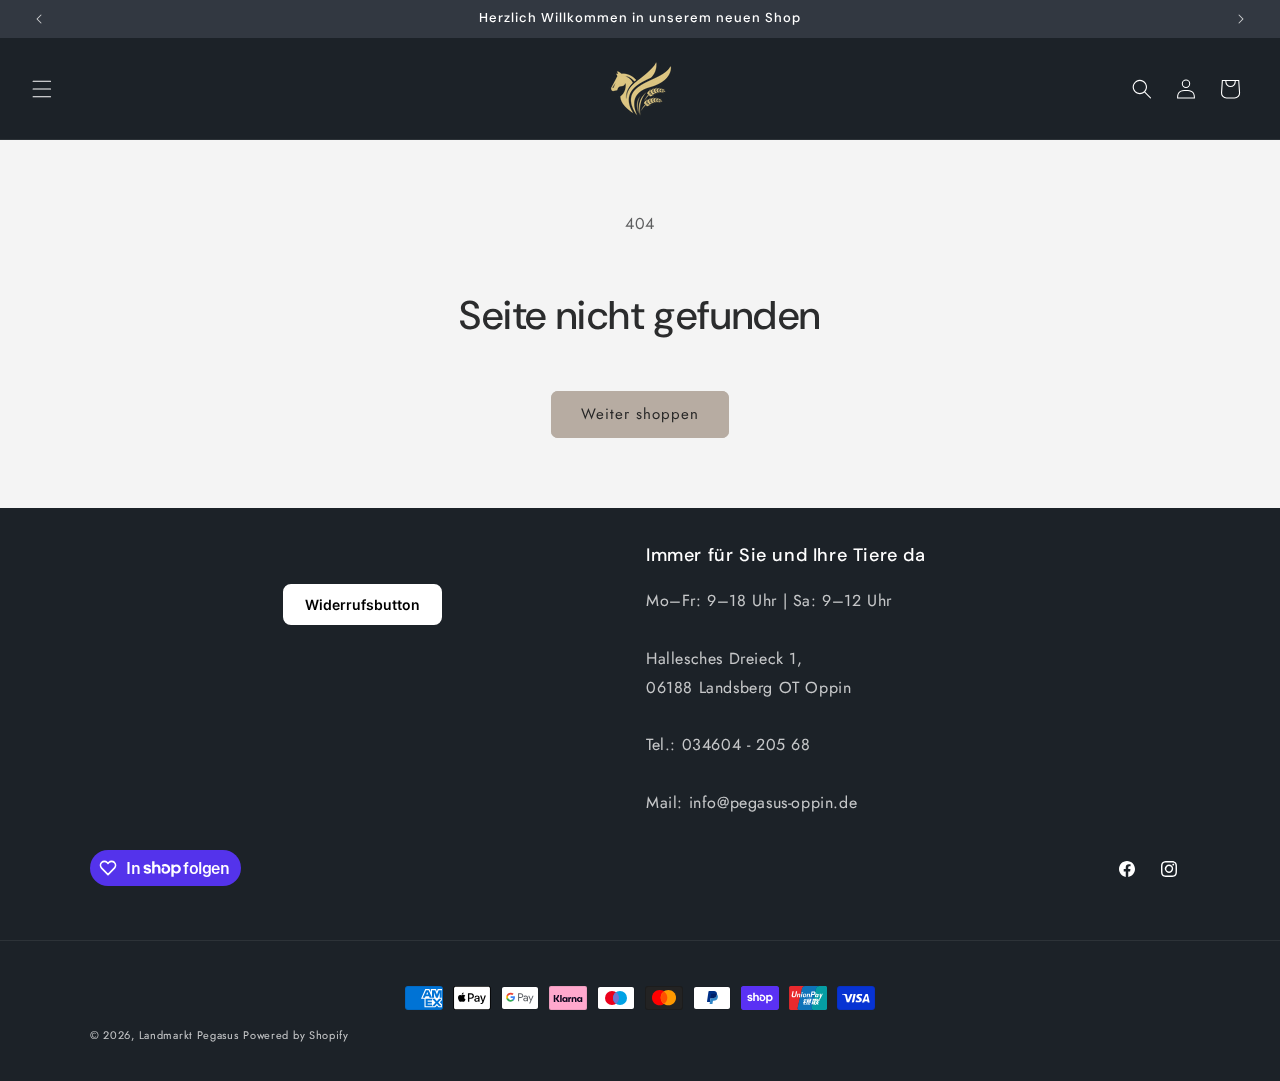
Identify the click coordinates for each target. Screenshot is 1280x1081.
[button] (42, 89)
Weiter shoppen (640, 414)
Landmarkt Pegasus (189, 1035)
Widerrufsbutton (362, 604)
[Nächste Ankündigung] (1241, 19)
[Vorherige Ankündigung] (39, 19)
